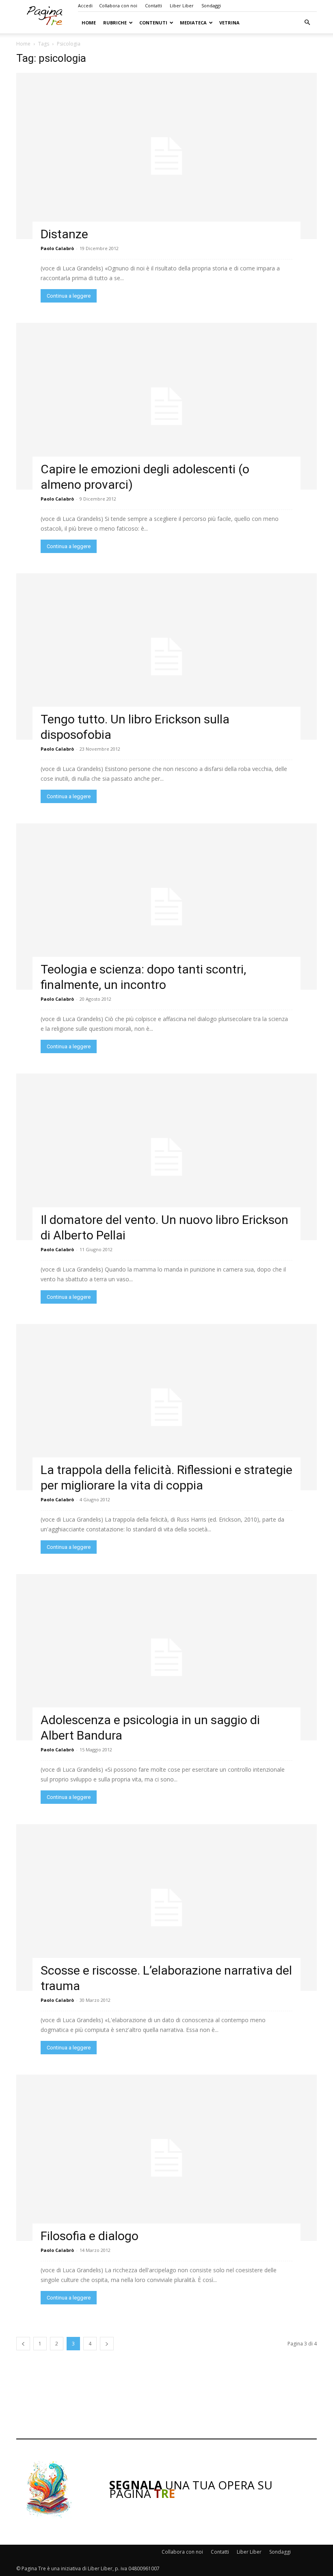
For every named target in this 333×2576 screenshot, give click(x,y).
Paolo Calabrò (57, 248)
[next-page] (107, 2344)
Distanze (64, 234)
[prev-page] (23, 2344)
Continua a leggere (69, 296)
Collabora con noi (118, 5)
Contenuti (153, 23)
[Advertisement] (166, 2399)
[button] (307, 23)
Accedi (85, 5)
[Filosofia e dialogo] (166, 2158)
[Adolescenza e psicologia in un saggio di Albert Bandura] (166, 1657)
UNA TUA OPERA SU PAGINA (191, 2489)
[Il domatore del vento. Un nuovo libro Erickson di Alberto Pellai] (166, 1157)
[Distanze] (166, 156)
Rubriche (115, 23)
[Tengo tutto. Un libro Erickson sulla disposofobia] (166, 657)
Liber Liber (182, 5)
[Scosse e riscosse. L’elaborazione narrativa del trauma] (166, 1907)
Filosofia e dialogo (90, 2236)
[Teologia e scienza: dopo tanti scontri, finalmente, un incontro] (166, 907)
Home (89, 23)
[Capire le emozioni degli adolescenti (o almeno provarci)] (166, 406)
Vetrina (229, 23)
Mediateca (193, 23)
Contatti (154, 5)
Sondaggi (211, 5)
